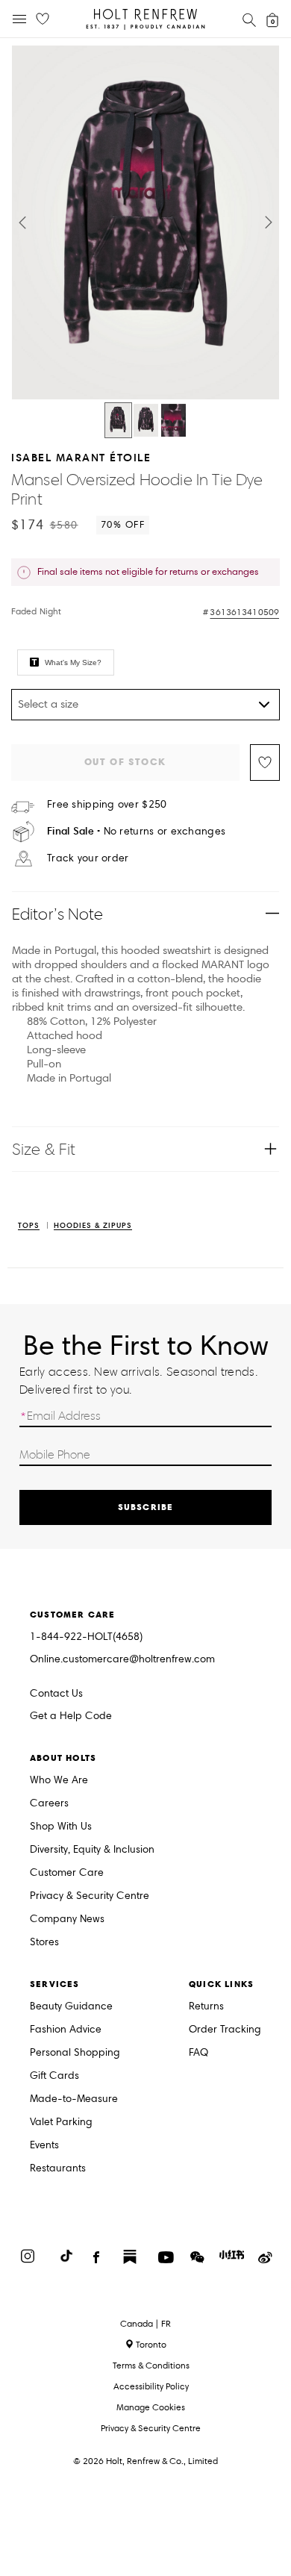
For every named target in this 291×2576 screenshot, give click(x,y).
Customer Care (67, 1873)
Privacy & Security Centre (90, 1896)
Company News (67, 1919)
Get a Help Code (71, 1716)
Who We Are (59, 1781)
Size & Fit (44, 1149)
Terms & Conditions (151, 2365)
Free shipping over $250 (107, 805)
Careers (49, 1804)
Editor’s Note (58, 914)
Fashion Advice (66, 2030)
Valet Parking (61, 2123)
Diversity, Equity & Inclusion (92, 1850)
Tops (29, 1226)
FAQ (198, 2053)
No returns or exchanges (136, 831)
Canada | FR (145, 2324)
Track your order (88, 858)
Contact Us (56, 1693)
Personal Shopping (75, 2053)
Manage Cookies (151, 2407)
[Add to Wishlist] (265, 762)
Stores (44, 1943)
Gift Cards (54, 2076)
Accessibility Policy (151, 2386)
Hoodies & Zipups (93, 1226)
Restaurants (58, 2169)
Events (44, 2146)
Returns (206, 2007)
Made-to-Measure (74, 2099)
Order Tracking (225, 2030)
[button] (22, 222)
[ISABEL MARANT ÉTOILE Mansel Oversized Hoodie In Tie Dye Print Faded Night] (118, 420)
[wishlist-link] (43, 19)
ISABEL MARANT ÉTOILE (81, 457)
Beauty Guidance (71, 2007)
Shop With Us (61, 1827)
